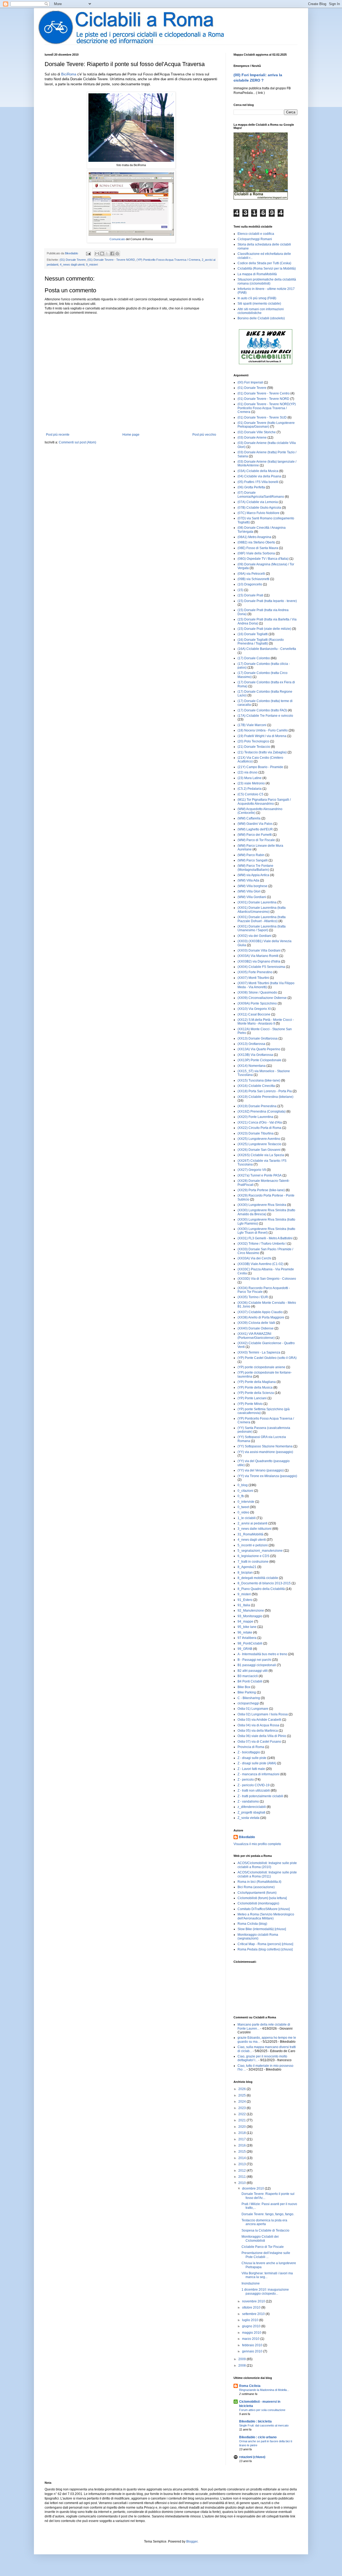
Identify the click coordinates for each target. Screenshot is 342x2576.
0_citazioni (245, 1491)
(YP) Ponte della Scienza (256, 1393)
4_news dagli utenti (72, 264)
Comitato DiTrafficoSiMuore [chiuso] (264, 1909)
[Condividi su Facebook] (112, 254)
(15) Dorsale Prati (250, 595)
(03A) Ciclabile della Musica (258, 471)
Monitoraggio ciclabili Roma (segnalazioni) (258, 1937)
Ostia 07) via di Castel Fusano (259, 1742)
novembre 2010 (254, 2301)
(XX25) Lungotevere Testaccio (259, 1144)
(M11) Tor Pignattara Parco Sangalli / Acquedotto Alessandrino (264, 802)
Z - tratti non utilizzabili (254, 1791)
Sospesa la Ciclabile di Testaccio (265, 2230)
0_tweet (243, 1507)
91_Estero (245, 1600)
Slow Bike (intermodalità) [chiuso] (262, 1929)
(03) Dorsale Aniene (252, 438)
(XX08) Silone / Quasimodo (257, 992)
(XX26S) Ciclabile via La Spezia (261, 1155)
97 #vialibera (247, 1638)
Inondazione (251, 2283)
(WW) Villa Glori (249, 891)
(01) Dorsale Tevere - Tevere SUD (262, 417)
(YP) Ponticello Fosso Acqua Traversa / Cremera (168, 260)
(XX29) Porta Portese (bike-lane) (261, 1190)
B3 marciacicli (248, 1676)
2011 (242, 2177)
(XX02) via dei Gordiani (254, 936)
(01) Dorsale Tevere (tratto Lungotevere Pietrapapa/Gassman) (266, 425)
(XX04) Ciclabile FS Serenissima (261, 967)
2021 (242, 2120)
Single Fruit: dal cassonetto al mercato (264, 2425)
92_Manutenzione (251, 1611)
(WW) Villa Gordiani (252, 897)
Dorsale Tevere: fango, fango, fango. (268, 2214)
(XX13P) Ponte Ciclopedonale (259, 1060)
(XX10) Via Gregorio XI (254, 1009)
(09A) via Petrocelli (251, 574)
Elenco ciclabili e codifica (256, 234)
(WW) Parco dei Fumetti (255, 835)
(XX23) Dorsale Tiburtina (256, 1133)
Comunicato (117, 239)
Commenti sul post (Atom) (77, 442)
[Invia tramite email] (97, 254)
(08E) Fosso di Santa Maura (258, 548)
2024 (242, 2102)
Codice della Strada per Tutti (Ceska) (264, 263)
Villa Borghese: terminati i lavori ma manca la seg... (267, 2275)
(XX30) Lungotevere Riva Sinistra (262, 1205)
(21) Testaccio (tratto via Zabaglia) (262, 752)
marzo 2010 (251, 2339)
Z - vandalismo (248, 1801)
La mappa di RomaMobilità (257, 274)
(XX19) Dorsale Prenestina (257, 1106)
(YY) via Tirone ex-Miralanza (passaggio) (267, 1476)
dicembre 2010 (253, 2188)
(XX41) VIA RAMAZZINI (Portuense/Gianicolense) (256, 1336)
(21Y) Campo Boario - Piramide (260, 767)
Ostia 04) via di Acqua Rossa (258, 1725)
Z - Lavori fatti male (251, 1769)
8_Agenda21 (247, 1567)
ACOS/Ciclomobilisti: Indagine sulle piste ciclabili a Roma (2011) (267, 1874)
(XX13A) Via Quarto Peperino (259, 1049)
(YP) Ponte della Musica (255, 1387)
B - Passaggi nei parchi (254, 1660)
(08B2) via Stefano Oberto (256, 542)
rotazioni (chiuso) (252, 2457)
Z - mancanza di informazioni (259, 1774)
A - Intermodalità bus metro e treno (262, 1654)
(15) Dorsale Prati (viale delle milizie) (264, 629)
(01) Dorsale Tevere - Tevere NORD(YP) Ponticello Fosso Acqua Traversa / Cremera (267, 408)
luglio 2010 (251, 2320)
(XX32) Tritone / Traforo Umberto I (262, 1244)
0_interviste (246, 1502)
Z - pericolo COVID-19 (254, 1785)
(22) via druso (248, 772)
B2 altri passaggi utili (253, 1671)
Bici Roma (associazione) (256, 1887)
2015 (242, 2152)
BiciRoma (69, 74)
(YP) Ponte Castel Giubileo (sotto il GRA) (267, 1358)
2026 (242, 2089)
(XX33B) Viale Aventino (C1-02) (261, 1264)
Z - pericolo (246, 1780)
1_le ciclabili (247, 1518)
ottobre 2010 (252, 2307)
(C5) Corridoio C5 (250, 794)
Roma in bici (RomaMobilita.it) (259, 1882)
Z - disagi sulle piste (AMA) (257, 1763)
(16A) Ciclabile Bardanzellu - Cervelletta (267, 649)
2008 (242, 2366)
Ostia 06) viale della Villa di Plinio (262, 1736)
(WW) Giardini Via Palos (255, 824)
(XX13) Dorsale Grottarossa (258, 1038)
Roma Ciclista (250, 2386)
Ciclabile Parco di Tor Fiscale (263, 2247)
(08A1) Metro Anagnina (254, 537)
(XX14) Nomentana (252, 1066)
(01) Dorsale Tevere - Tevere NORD (111, 260)
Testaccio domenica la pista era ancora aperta (264, 2222)
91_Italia (244, 1605)
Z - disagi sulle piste (252, 1758)
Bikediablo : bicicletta (255, 2421)
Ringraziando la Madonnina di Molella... (264, 2390)
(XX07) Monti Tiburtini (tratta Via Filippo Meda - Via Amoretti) (266, 985)
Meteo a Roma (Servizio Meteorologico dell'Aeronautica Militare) (266, 1916)
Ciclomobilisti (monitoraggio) (258, 1903)
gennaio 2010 (253, 2351)
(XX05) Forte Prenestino (255, 972)
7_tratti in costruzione (253, 1562)
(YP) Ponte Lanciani (252, 1398)
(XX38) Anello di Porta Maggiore (261, 1317)
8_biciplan (245, 1573)
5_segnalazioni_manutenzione (260, 1551)
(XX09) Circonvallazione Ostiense (262, 998)
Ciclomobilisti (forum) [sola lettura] (262, 1898)
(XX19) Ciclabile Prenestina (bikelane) (265, 1097)
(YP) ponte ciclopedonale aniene (261, 1367)
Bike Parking (247, 1692)
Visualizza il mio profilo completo (257, 1844)
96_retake (245, 1632)
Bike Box (244, 1687)
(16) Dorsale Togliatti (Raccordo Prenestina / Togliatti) (261, 642)
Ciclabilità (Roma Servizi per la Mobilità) (267, 269)
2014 (242, 2158)
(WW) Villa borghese (252, 886)
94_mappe (245, 1621)
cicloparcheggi (248, 1703)
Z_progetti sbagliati (251, 1812)
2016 (242, 2145)
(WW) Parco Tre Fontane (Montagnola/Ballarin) (255, 868)
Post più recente (58, 435)
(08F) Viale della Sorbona (256, 553)
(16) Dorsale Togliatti (253, 634)
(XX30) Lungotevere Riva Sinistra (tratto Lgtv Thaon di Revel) (266, 1231)
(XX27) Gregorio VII (252, 1170)
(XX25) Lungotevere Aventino (259, 1139)
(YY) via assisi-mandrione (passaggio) (265, 1452)
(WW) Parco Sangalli (253, 860)
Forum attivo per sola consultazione (262, 2410)
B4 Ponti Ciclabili (250, 1681)
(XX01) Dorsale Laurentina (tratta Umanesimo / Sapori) (262, 928)
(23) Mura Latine (250, 778)
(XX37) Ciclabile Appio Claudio (260, 1312)
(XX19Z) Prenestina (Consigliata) (262, 1111)
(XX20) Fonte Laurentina (255, 1117)
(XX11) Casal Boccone (254, 1014)
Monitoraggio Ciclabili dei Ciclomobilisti (260, 2238)
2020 (242, 2127)
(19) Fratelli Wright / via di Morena (262, 736)
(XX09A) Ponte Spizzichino (257, 1003)
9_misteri (92, 264)
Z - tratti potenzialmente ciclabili (260, 1796)
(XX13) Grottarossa (251, 1044)
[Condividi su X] (107, 254)
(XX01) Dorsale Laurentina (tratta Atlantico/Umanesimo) (262, 910)
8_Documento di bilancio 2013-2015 (264, 1583)
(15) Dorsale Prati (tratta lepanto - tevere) (267, 601)
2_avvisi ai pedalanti (252, 1523)
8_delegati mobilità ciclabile (258, 1578)
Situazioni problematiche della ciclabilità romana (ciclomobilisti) (267, 281)
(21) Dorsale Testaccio (254, 747)
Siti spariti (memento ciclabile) (259, 304)
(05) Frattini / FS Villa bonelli (258, 482)
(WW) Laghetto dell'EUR (255, 829)
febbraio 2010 (253, 2345)
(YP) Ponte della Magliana (257, 1382)
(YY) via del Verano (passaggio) (261, 1470)
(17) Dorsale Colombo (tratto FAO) (262, 710)
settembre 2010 (254, 2314)
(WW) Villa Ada (248, 880)
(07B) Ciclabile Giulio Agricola (259, 508)
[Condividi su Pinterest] (117, 254)
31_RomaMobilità (250, 1534)
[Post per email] (88, 253)
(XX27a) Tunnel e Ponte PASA (260, 1175)
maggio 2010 (252, 2333)
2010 (242, 2183)
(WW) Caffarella (249, 818)
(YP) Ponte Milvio (250, 1404)
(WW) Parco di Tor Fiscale (256, 840)
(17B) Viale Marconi (252, 725)
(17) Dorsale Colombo (254, 658)
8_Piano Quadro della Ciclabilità (261, 1589)
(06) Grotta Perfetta (251, 487)
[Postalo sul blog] (102, 254)
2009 (242, 2359)
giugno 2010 (252, 2326)
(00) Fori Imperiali (250, 382)
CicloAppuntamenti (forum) (257, 1893)
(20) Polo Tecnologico (253, 741)
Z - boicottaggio (249, 1752)
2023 (242, 2108)
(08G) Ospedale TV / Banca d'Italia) (263, 559)
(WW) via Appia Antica (253, 875)
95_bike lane (247, 1627)
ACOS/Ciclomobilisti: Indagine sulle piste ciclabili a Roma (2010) (267, 1865)
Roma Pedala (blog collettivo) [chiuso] (265, 1949)
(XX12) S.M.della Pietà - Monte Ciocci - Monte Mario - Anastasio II (266, 1022)
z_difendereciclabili (252, 1807)
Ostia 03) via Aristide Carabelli (259, 1720)
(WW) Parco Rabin (251, 855)
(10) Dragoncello (250, 584)
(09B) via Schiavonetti (253, 579)
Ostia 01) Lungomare (253, 1709)
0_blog (243, 1485)
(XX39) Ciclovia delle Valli (256, 1323)
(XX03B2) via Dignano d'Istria (259, 961)
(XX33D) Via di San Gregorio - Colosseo (267, 1279)
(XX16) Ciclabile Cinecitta (256, 1086)
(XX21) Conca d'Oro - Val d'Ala (260, 1122)
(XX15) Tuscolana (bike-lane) (259, 1080)
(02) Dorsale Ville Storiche (257, 432)
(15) (240, 590)
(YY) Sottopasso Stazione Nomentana (265, 1446)
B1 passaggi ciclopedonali (257, 1665)
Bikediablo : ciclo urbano (258, 2437)
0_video (243, 1512)
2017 (242, 2139)
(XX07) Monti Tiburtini (253, 978)
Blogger (192, 2541)
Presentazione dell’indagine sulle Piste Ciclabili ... (266, 2255)
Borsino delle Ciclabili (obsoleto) (261, 318)
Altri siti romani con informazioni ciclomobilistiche (261, 311)
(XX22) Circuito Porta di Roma (259, 1128)
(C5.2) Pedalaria (250, 789)
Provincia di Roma (251, 1747)
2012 (242, 2171)
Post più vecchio (204, 435)
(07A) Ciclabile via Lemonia (258, 502)
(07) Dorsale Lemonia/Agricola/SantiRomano (261, 494)
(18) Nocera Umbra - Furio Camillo (263, 730)
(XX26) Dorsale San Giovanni (259, 1150)
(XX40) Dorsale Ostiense (256, 1328)
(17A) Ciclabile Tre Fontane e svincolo (265, 716)
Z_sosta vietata (248, 1818)
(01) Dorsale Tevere (73, 260)
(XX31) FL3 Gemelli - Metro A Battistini (265, 1238)
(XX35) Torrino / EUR (253, 1297)
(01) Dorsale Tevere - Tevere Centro (264, 393)
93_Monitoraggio (250, 1616)
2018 (242, 2133)
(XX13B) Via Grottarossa (255, 1055)
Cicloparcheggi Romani (255, 239)
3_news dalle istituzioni (254, 1529)
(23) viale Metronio (251, 783)
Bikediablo (247, 1837)
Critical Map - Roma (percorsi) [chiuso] (265, 1944)
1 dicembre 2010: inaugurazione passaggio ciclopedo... (265, 2291)
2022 (242, 2114)
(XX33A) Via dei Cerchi (254, 1258)
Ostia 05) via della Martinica (258, 1731)
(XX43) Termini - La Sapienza (259, 1352)
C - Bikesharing (249, 1698)
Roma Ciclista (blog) (252, 1924)
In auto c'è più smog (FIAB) (257, 298)
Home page (131, 435)
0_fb (241, 1496)
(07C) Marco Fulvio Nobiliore (259, 513)
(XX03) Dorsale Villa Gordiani (259, 950)
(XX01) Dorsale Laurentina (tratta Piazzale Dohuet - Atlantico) (262, 919)
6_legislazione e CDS (253, 1556)
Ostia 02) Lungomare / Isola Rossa (263, 1714)
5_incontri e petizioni (253, 1545)
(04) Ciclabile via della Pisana (259, 476)
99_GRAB (245, 1649)
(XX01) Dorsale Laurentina (257, 902)
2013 (242, 2164)
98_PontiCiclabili (250, 1643)
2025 (242, 2095)
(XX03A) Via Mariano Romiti (258, 956)
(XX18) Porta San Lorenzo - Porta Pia (265, 1091)
